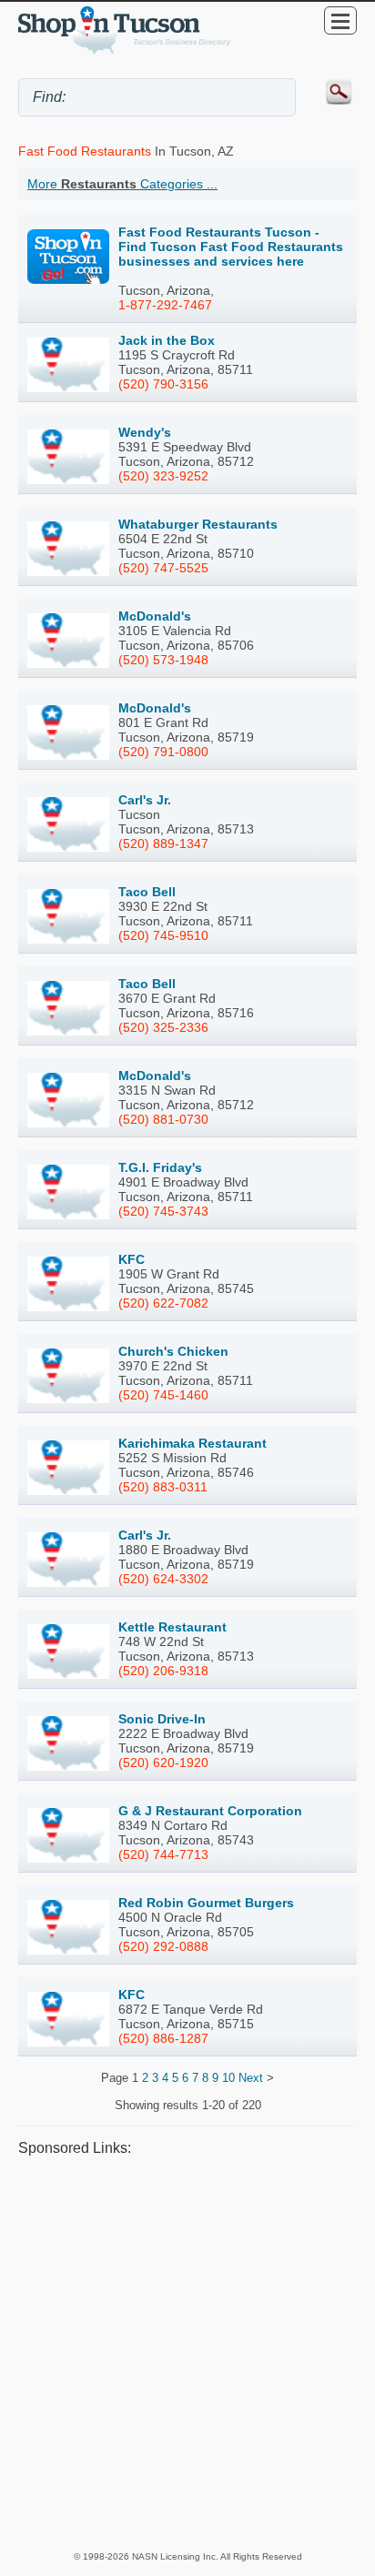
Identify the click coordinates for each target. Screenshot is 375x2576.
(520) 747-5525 (163, 568)
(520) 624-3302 (163, 1579)
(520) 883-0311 (163, 1487)
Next (251, 2078)
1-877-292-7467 (165, 305)
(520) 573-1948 (163, 660)
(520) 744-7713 (163, 1854)
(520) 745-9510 (163, 935)
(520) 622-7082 (163, 1303)
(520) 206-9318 (163, 1671)
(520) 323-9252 (163, 476)
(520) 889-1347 (163, 844)
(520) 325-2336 (163, 1027)
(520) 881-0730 (163, 1119)
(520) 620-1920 (163, 1763)
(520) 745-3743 (163, 1211)
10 (228, 2078)
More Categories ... (122, 184)
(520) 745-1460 (163, 1395)
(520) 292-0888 (163, 1946)
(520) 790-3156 (163, 384)
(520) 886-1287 (163, 2038)
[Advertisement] (187, 2353)
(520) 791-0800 (163, 752)
